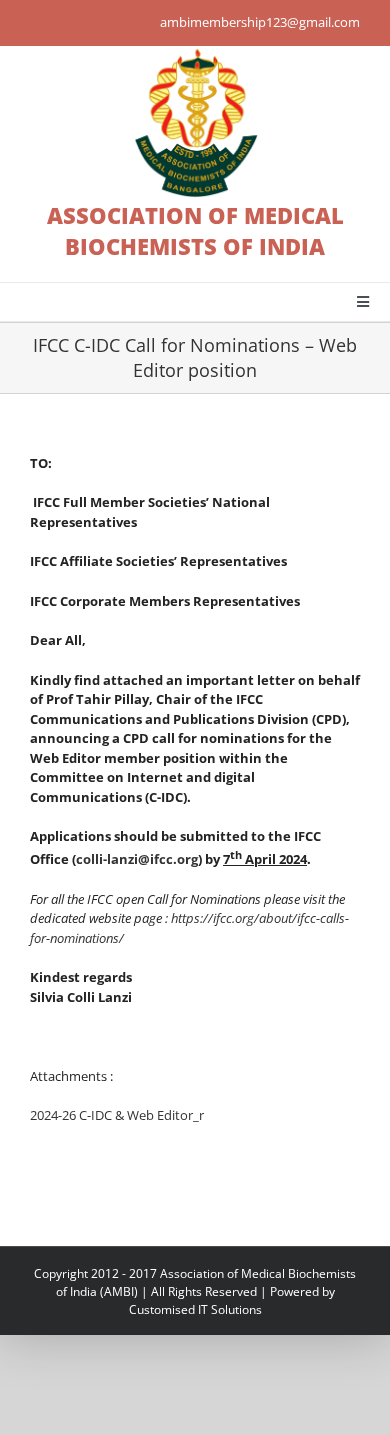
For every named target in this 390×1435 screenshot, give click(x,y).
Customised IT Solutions (195, 1309)
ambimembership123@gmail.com (260, 22)
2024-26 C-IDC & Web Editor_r (117, 1115)
